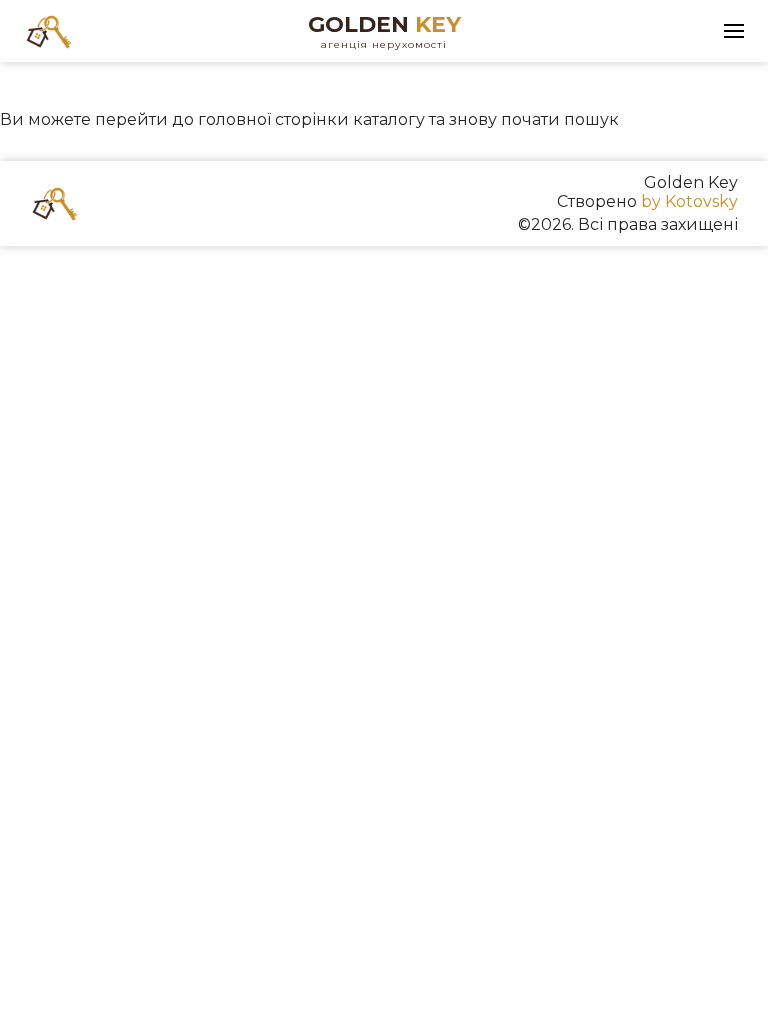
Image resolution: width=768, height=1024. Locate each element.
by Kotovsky (689, 201)
